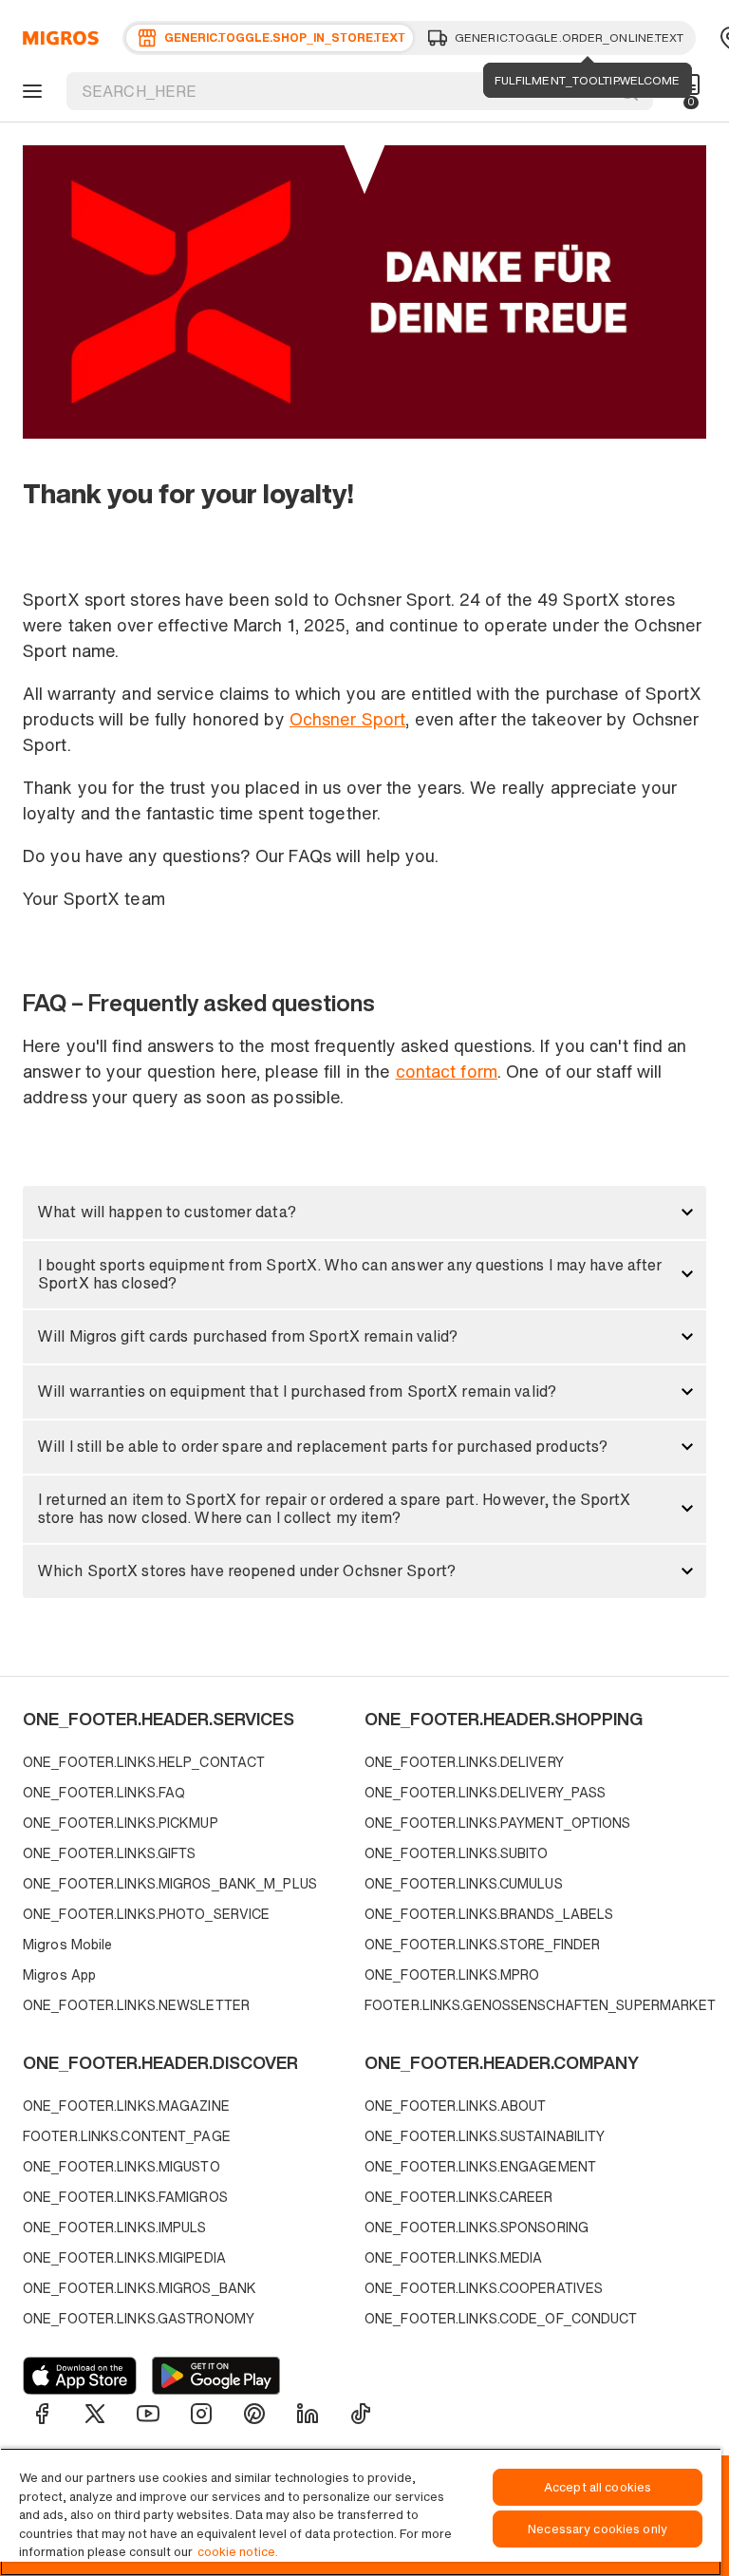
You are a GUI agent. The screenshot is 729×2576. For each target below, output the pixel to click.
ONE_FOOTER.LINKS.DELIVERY (464, 1762)
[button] (364, 1213)
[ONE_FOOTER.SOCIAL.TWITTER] (95, 2414)
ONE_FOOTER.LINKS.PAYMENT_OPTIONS (498, 1823)
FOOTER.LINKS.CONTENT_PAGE (127, 2136)
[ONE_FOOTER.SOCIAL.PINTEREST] (254, 2414)
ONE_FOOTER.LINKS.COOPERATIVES (484, 2288)
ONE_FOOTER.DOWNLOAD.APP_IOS (80, 2376)
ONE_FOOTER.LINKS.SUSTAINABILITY (485, 2136)
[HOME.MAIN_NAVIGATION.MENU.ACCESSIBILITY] (29, 91)
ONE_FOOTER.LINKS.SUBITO (457, 1853)
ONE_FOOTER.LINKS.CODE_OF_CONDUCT (501, 2318)
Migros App (59, 1974)
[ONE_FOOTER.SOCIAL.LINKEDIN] (308, 2414)
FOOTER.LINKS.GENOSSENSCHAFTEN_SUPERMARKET (531, 2005)
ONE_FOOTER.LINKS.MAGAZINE (126, 2106)
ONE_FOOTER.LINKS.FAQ (104, 1792)
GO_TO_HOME (57, 38)
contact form (447, 1071)
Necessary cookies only (598, 2529)
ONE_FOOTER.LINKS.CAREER (459, 2197)
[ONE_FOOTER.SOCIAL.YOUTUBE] (148, 2414)
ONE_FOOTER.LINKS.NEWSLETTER (136, 2005)
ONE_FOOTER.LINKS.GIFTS (109, 1853)
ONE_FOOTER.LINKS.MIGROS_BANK (140, 2288)
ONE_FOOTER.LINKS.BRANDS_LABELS (489, 1914)
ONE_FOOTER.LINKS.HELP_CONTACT (144, 1762)
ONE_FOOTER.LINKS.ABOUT (455, 2106)
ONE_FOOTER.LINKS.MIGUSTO (121, 2166)
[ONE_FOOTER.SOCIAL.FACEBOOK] (42, 2414)
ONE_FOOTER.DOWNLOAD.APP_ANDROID (216, 2376)
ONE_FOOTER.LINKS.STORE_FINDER (482, 1944)
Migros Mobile (67, 1944)
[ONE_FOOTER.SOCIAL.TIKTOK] (361, 2414)
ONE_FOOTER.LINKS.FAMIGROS (125, 2197)
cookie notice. (238, 2552)
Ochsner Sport (347, 719)
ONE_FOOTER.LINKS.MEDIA (453, 2257)
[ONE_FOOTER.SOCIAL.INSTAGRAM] (201, 2414)
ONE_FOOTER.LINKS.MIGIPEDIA (124, 2257)
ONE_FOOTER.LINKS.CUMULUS (464, 1883)
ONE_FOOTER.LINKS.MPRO (452, 1974)
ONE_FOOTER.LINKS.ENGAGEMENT (480, 2166)
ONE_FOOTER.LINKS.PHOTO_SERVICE (146, 1914)
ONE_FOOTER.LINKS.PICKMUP (121, 1823)
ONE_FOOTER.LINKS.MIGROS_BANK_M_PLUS (170, 1883)
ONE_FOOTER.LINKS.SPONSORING (477, 2227)
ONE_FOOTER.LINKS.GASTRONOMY (139, 2318)
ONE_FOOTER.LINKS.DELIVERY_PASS (485, 1792)
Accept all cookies (598, 2487)
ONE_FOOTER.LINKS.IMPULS (115, 2227)
